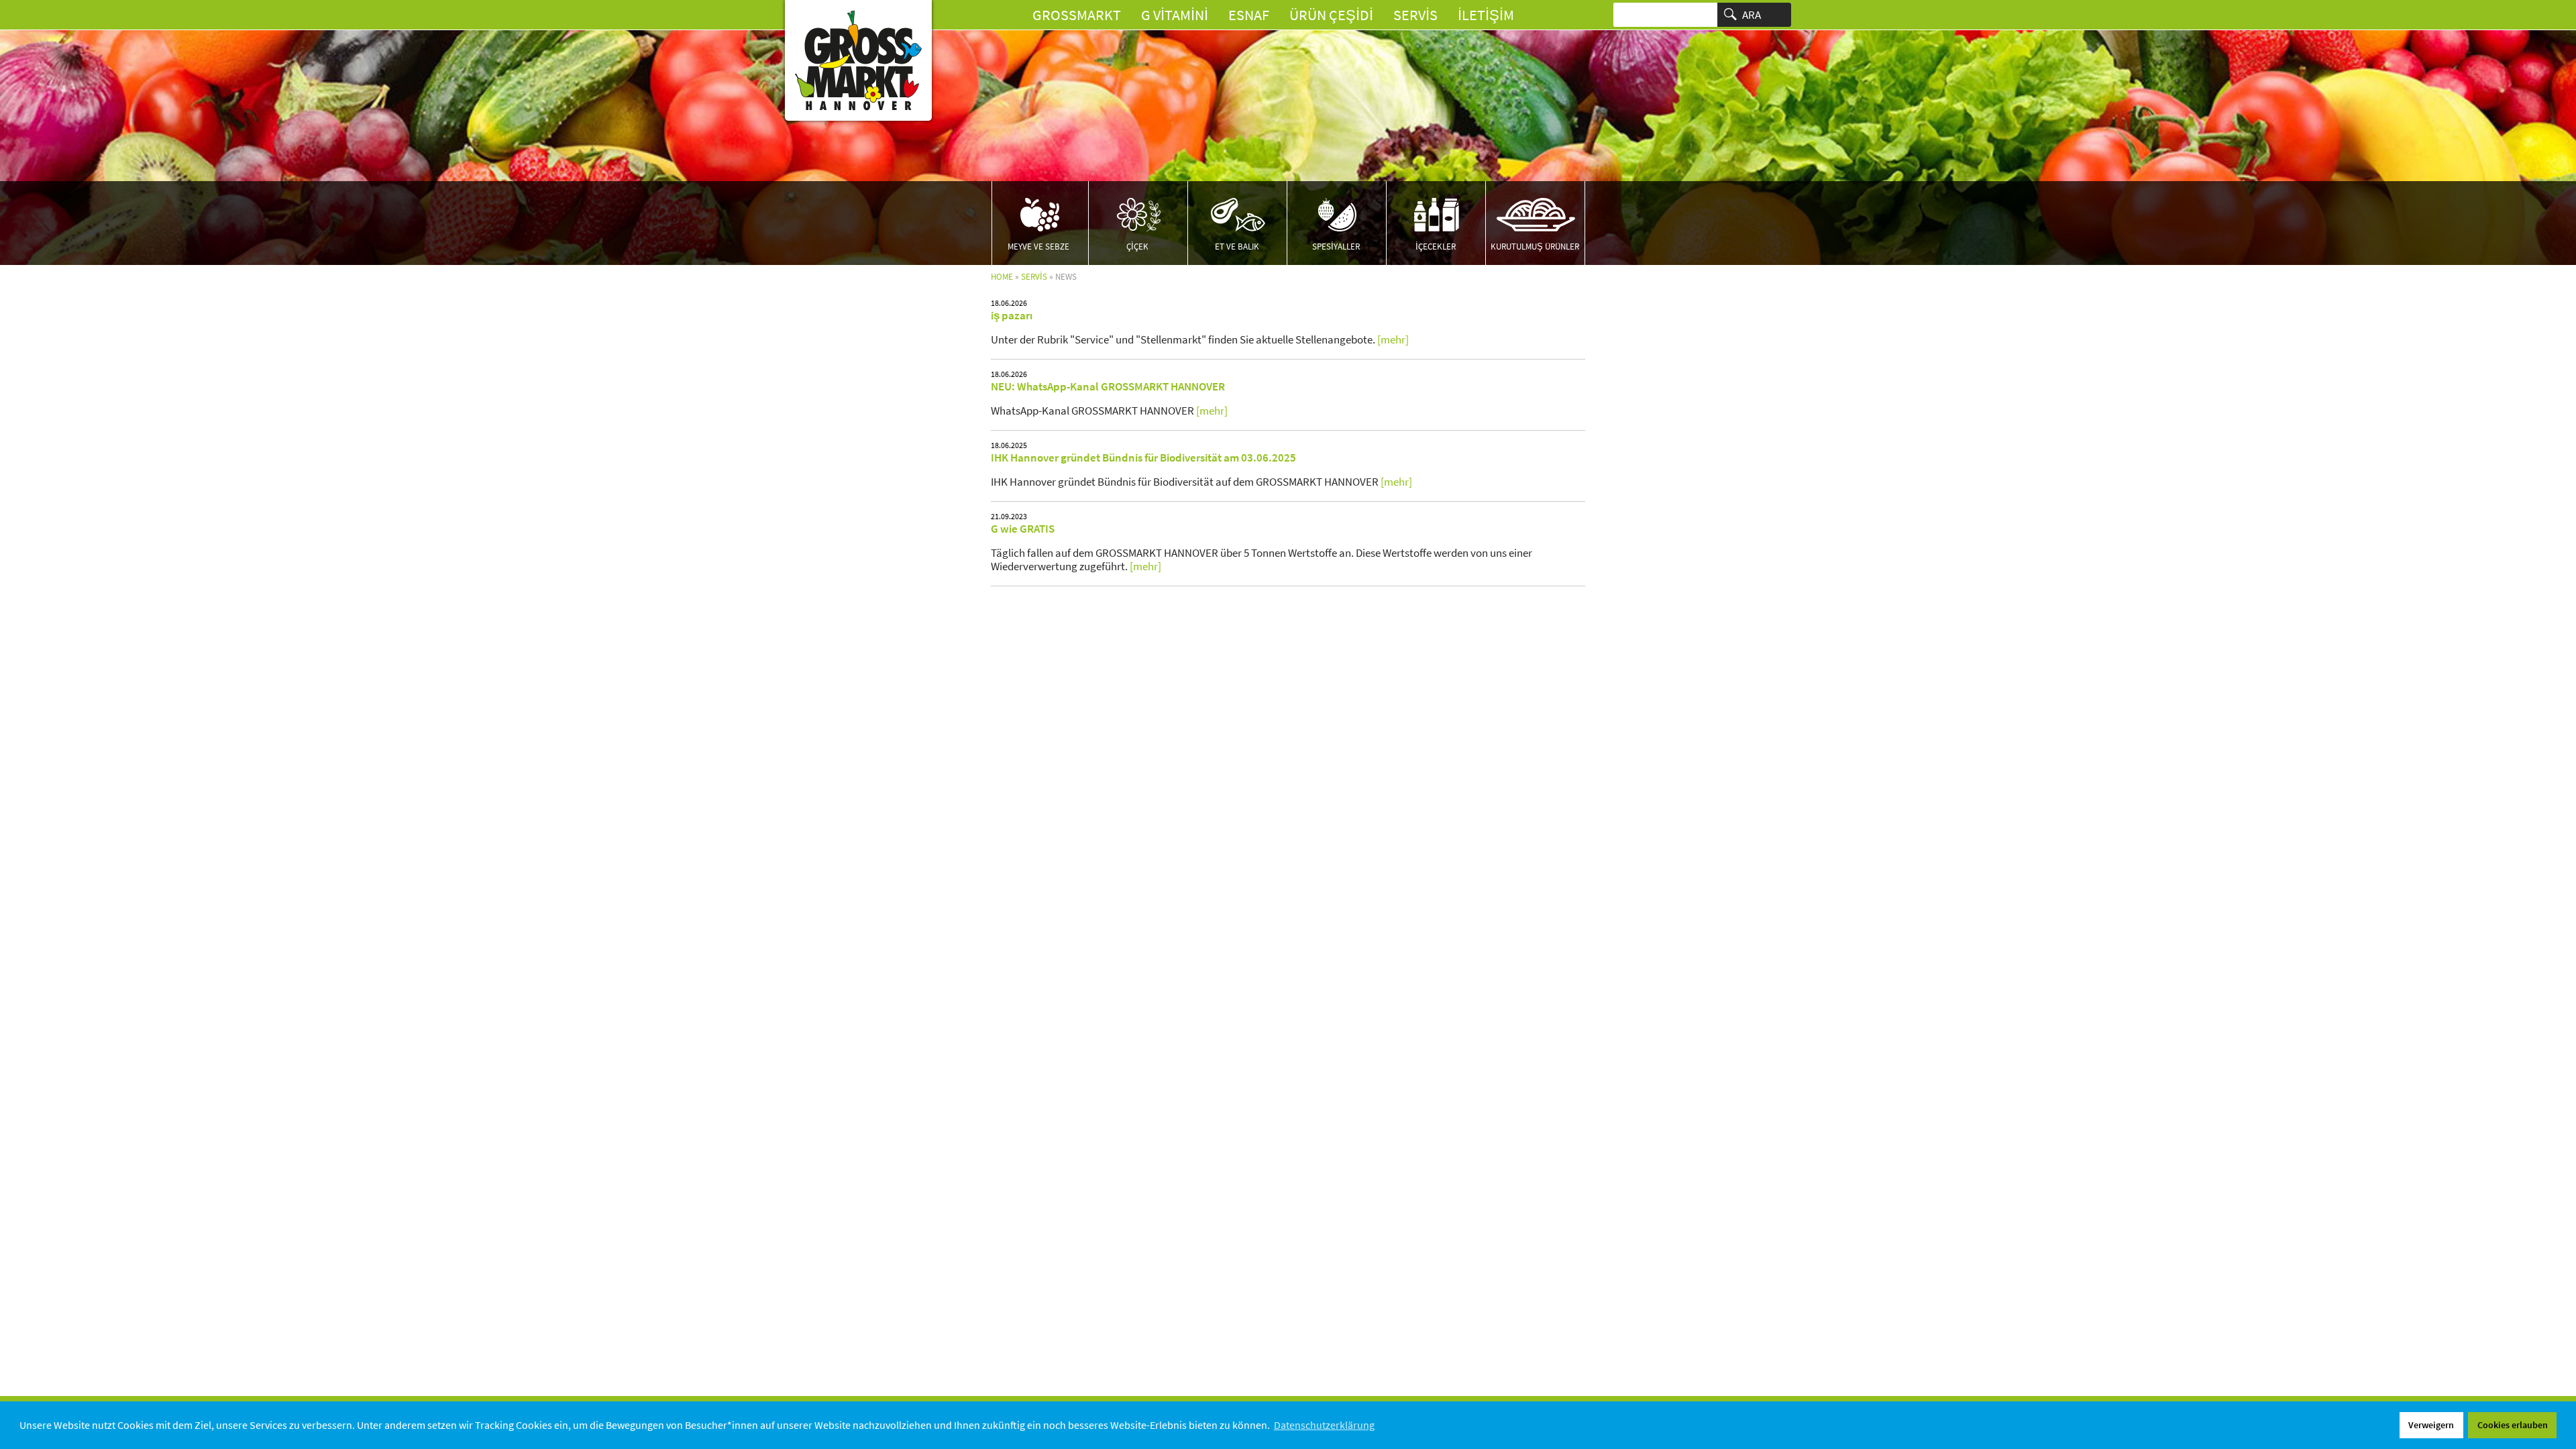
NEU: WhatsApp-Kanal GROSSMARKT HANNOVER (1108, 386)
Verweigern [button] (2431, 1425)
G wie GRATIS (1023, 529)
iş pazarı (1012, 315)
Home (1002, 277)
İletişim (1486, 15)
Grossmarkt (1077, 15)
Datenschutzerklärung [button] (1324, 1425)
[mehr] (1393, 339)
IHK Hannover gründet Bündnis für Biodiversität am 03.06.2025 (1143, 458)
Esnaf (1249, 15)
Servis (1415, 15)
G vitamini (1175, 15)
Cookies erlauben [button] (2513, 1425)
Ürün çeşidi (1331, 15)
